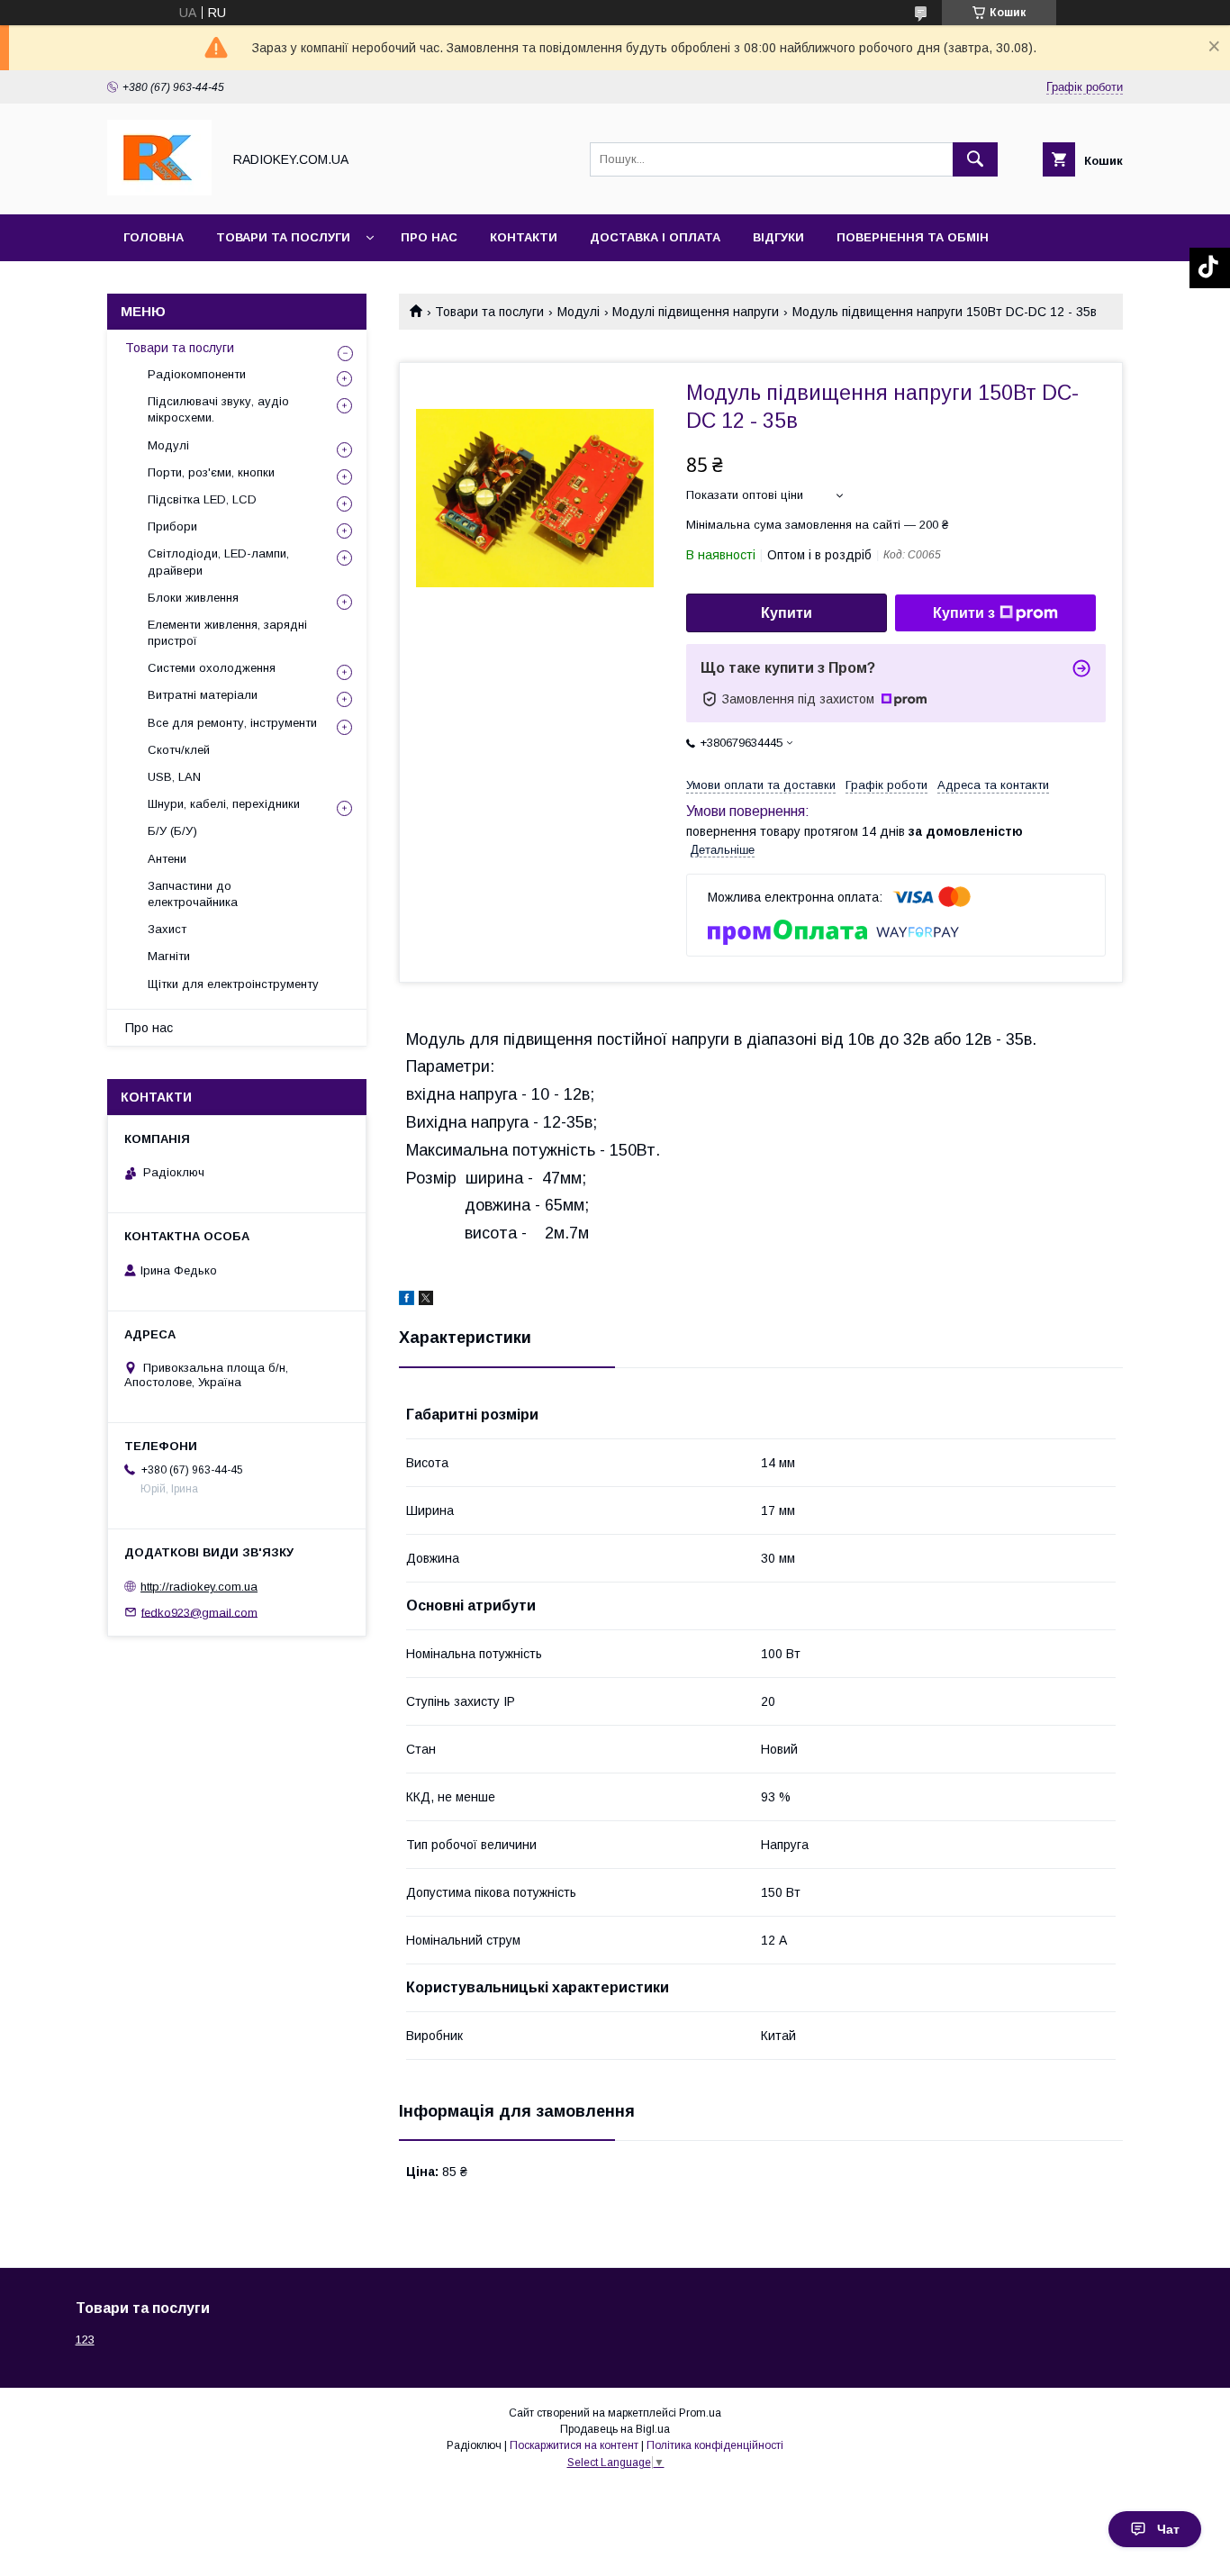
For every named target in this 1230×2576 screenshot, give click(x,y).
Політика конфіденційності (715, 2445)
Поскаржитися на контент (574, 2445)
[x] (426, 1301)
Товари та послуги (283, 237)
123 (85, 2340)
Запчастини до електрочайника (193, 894)
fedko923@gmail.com (199, 1612)
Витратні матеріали (203, 695)
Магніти (169, 956)
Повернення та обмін (913, 237)
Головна (154, 237)
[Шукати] (975, 159)
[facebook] (407, 1301)
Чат (1168, 2529)
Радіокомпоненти (197, 374)
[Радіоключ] (159, 191)
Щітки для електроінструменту (233, 984)
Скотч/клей (179, 750)
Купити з (964, 613)
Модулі (579, 312)
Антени (167, 859)
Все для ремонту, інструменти (232, 723)
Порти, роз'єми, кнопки (211, 472)
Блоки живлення (193, 598)
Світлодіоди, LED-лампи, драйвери (218, 562)
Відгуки (778, 237)
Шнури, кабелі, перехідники (224, 804)
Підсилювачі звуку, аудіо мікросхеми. (218, 409)
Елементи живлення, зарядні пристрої (227, 633)
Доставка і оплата (655, 237)
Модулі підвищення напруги (696, 312)
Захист (167, 929)
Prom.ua (700, 2413)
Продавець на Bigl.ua (615, 2429)
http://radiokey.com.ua (199, 1587)
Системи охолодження (212, 668)
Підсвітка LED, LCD (202, 499)
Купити (787, 613)
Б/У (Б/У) (172, 831)
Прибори (172, 526)
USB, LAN (174, 777)
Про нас (429, 237)
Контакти (524, 237)
